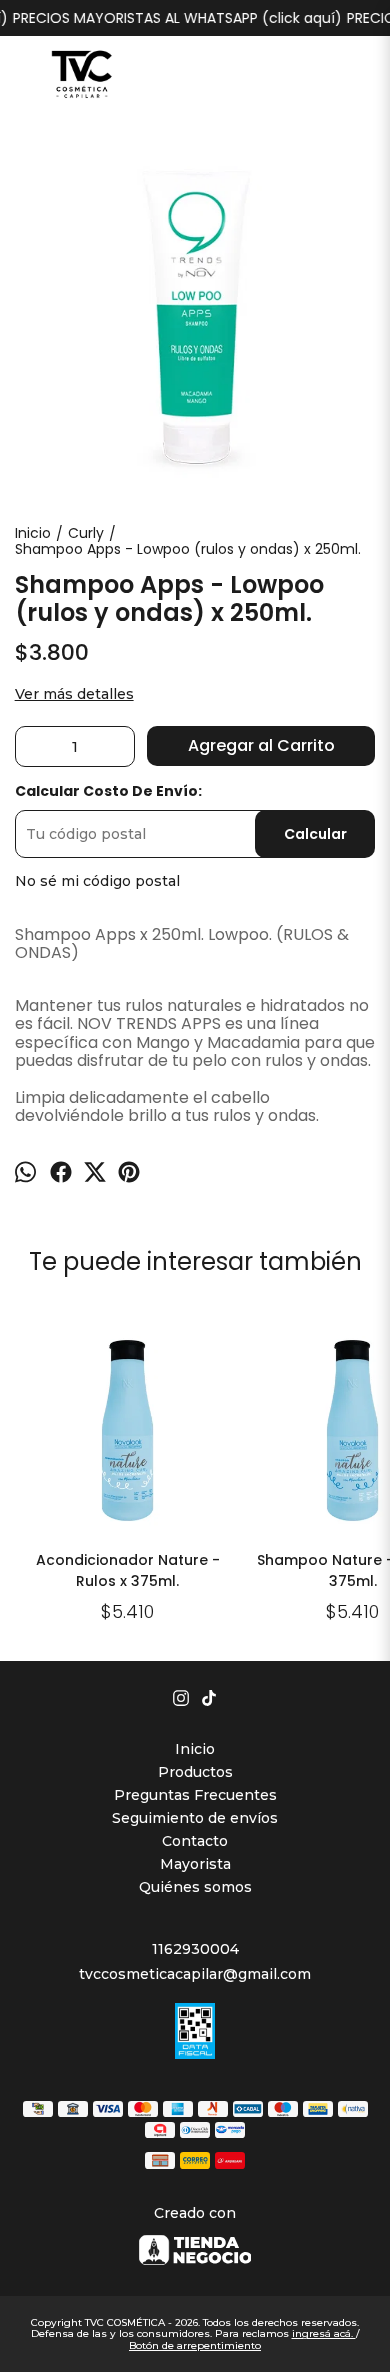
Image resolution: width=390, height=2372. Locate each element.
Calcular (315, 834)
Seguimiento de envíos (195, 1818)
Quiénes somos (195, 1887)
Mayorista (195, 1864)
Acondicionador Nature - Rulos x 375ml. (128, 1570)
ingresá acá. (324, 2333)
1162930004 (195, 1949)
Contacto (195, 1841)
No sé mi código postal (97, 881)
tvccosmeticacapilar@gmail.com (195, 1974)
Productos (195, 1772)
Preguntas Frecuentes (195, 1795)
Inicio (195, 1749)
